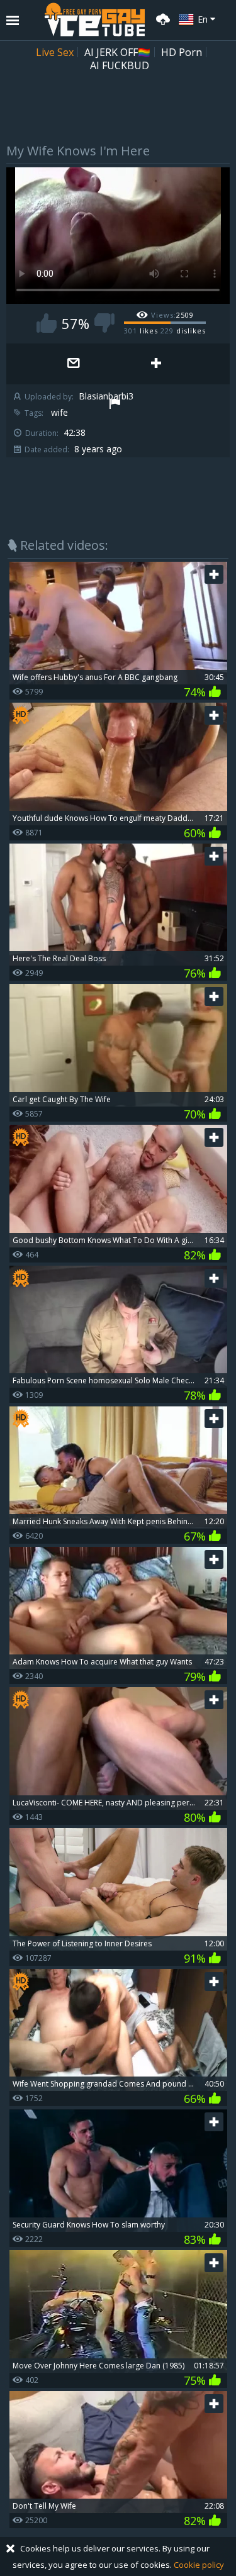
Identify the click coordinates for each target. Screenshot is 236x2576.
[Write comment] (74, 364)
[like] (47, 323)
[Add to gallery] (156, 364)
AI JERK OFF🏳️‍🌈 (117, 52)
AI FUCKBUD (120, 65)
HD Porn (182, 52)
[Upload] (161, 18)
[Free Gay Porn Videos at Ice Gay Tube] (94, 20)
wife (59, 413)
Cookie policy (199, 2565)
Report (115, 405)
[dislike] (104, 323)
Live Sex (55, 52)
